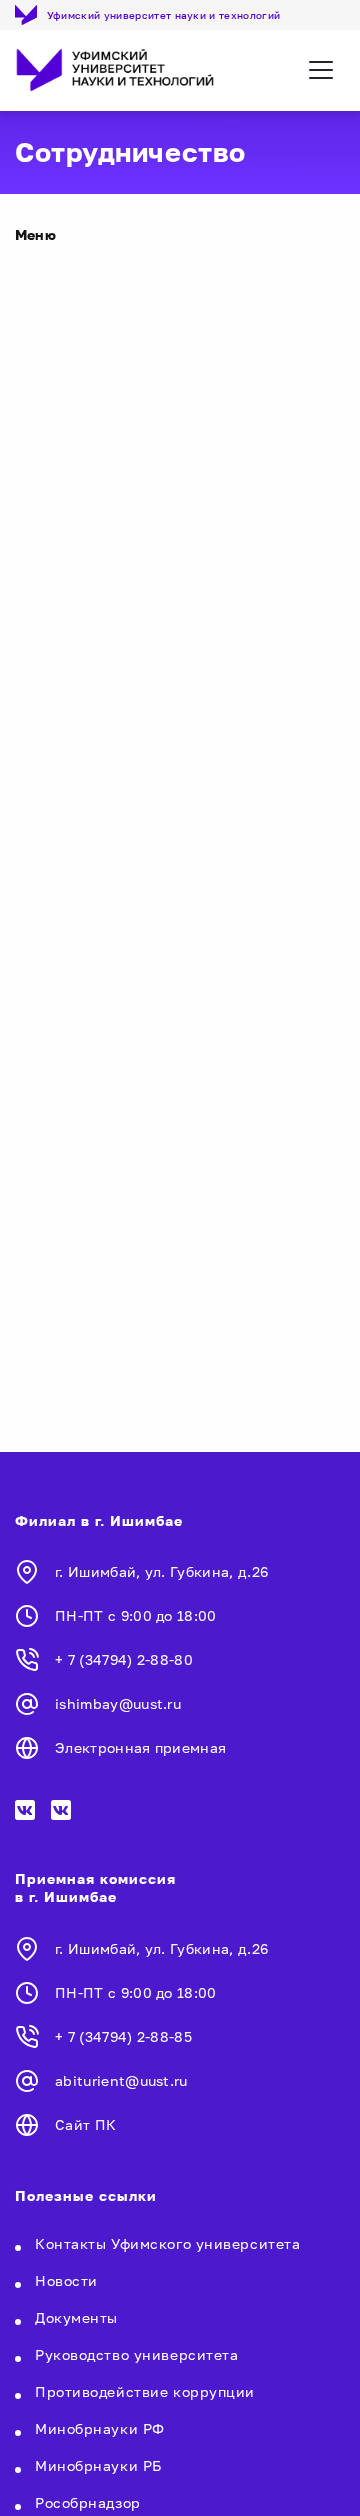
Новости (66, 2280)
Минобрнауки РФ (100, 2428)
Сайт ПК (85, 2124)
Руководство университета (136, 2354)
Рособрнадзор (88, 2502)
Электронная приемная (140, 1747)
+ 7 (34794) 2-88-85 (123, 2036)
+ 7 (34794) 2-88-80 (124, 1659)
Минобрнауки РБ (98, 2465)
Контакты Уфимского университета (167, 2243)
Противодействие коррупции (145, 2391)
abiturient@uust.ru (121, 2080)
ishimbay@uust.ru (118, 1703)
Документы (76, 2317)
